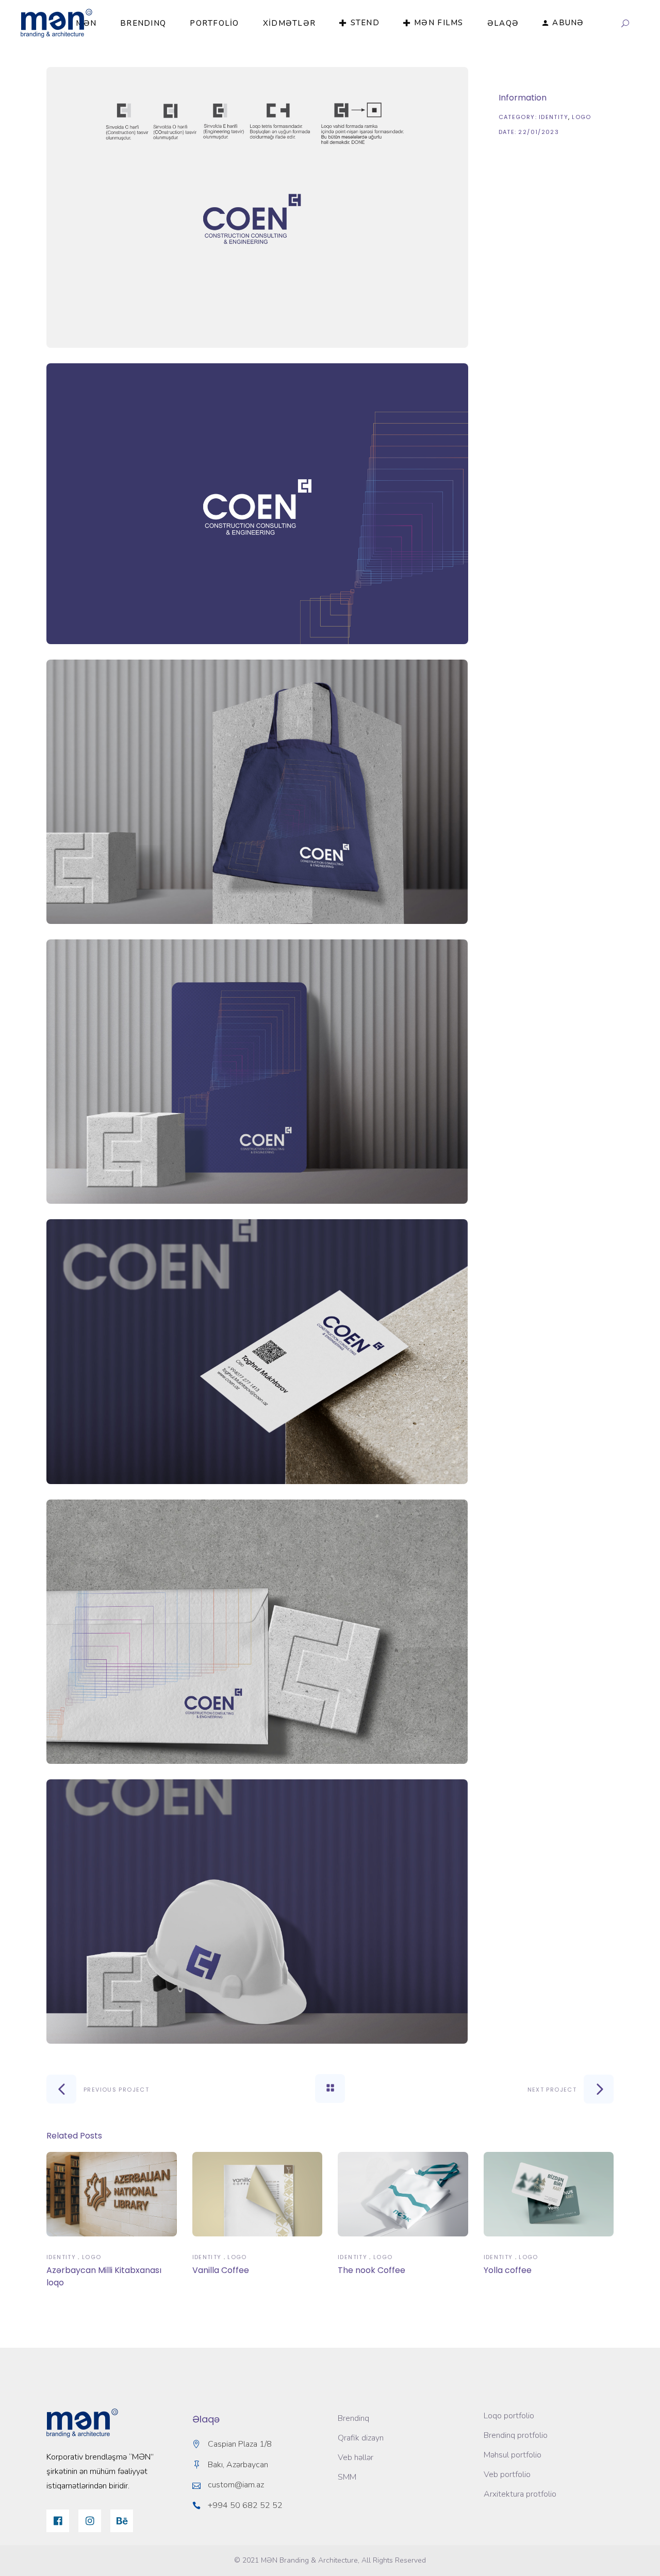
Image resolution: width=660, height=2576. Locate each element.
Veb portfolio (507, 2474)
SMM (347, 2477)
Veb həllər (356, 2457)
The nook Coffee (372, 2270)
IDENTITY (554, 117)
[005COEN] (257, 1351)
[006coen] (257, 1912)
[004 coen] (257, 1072)
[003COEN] (257, 792)
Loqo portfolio (509, 2416)
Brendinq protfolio (516, 2435)
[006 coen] (257, 1632)
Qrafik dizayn (361, 2438)
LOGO (582, 117)
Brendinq (353, 2418)
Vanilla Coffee (221, 2270)
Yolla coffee (508, 2270)
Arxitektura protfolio (520, 2494)
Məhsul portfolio (513, 2455)
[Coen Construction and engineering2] (257, 504)
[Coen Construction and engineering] (257, 207)
